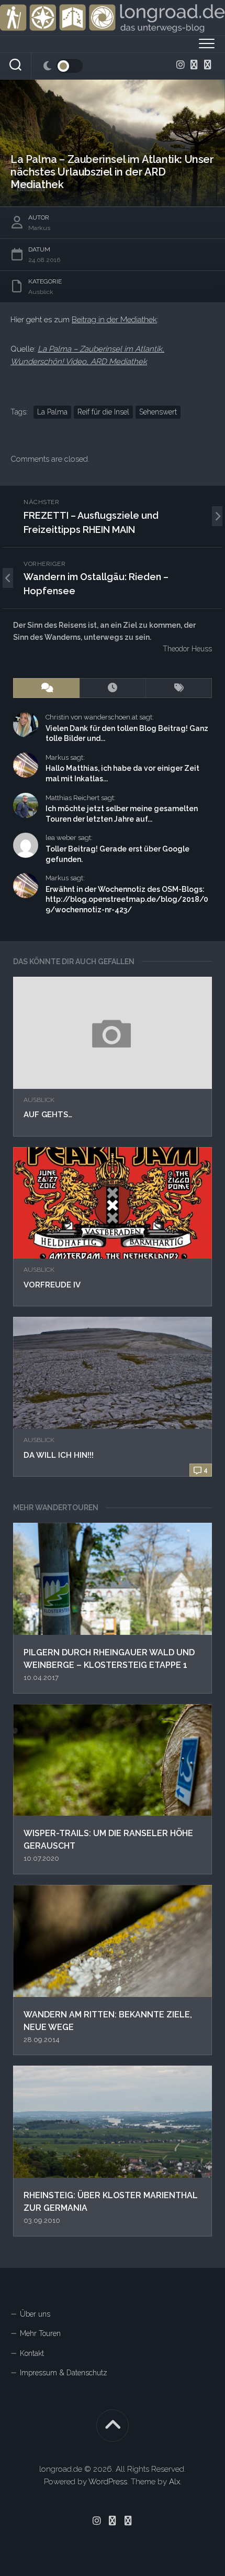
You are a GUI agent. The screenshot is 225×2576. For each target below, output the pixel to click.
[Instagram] (181, 64)
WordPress (108, 2482)
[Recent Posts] (113, 688)
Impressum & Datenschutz (64, 2373)
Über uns (35, 2314)
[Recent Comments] (46, 688)
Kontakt (32, 2353)
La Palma (52, 412)
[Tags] (179, 688)
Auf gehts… (48, 1115)
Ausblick (39, 1100)
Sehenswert (158, 412)
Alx (175, 2482)
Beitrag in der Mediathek (114, 320)
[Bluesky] (194, 64)
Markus (39, 228)
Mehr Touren (40, 2333)
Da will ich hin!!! (59, 1455)
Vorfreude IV (52, 1285)
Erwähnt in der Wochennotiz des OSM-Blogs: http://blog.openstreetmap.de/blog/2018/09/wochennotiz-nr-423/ (127, 899)
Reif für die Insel (103, 412)
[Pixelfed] (208, 64)
